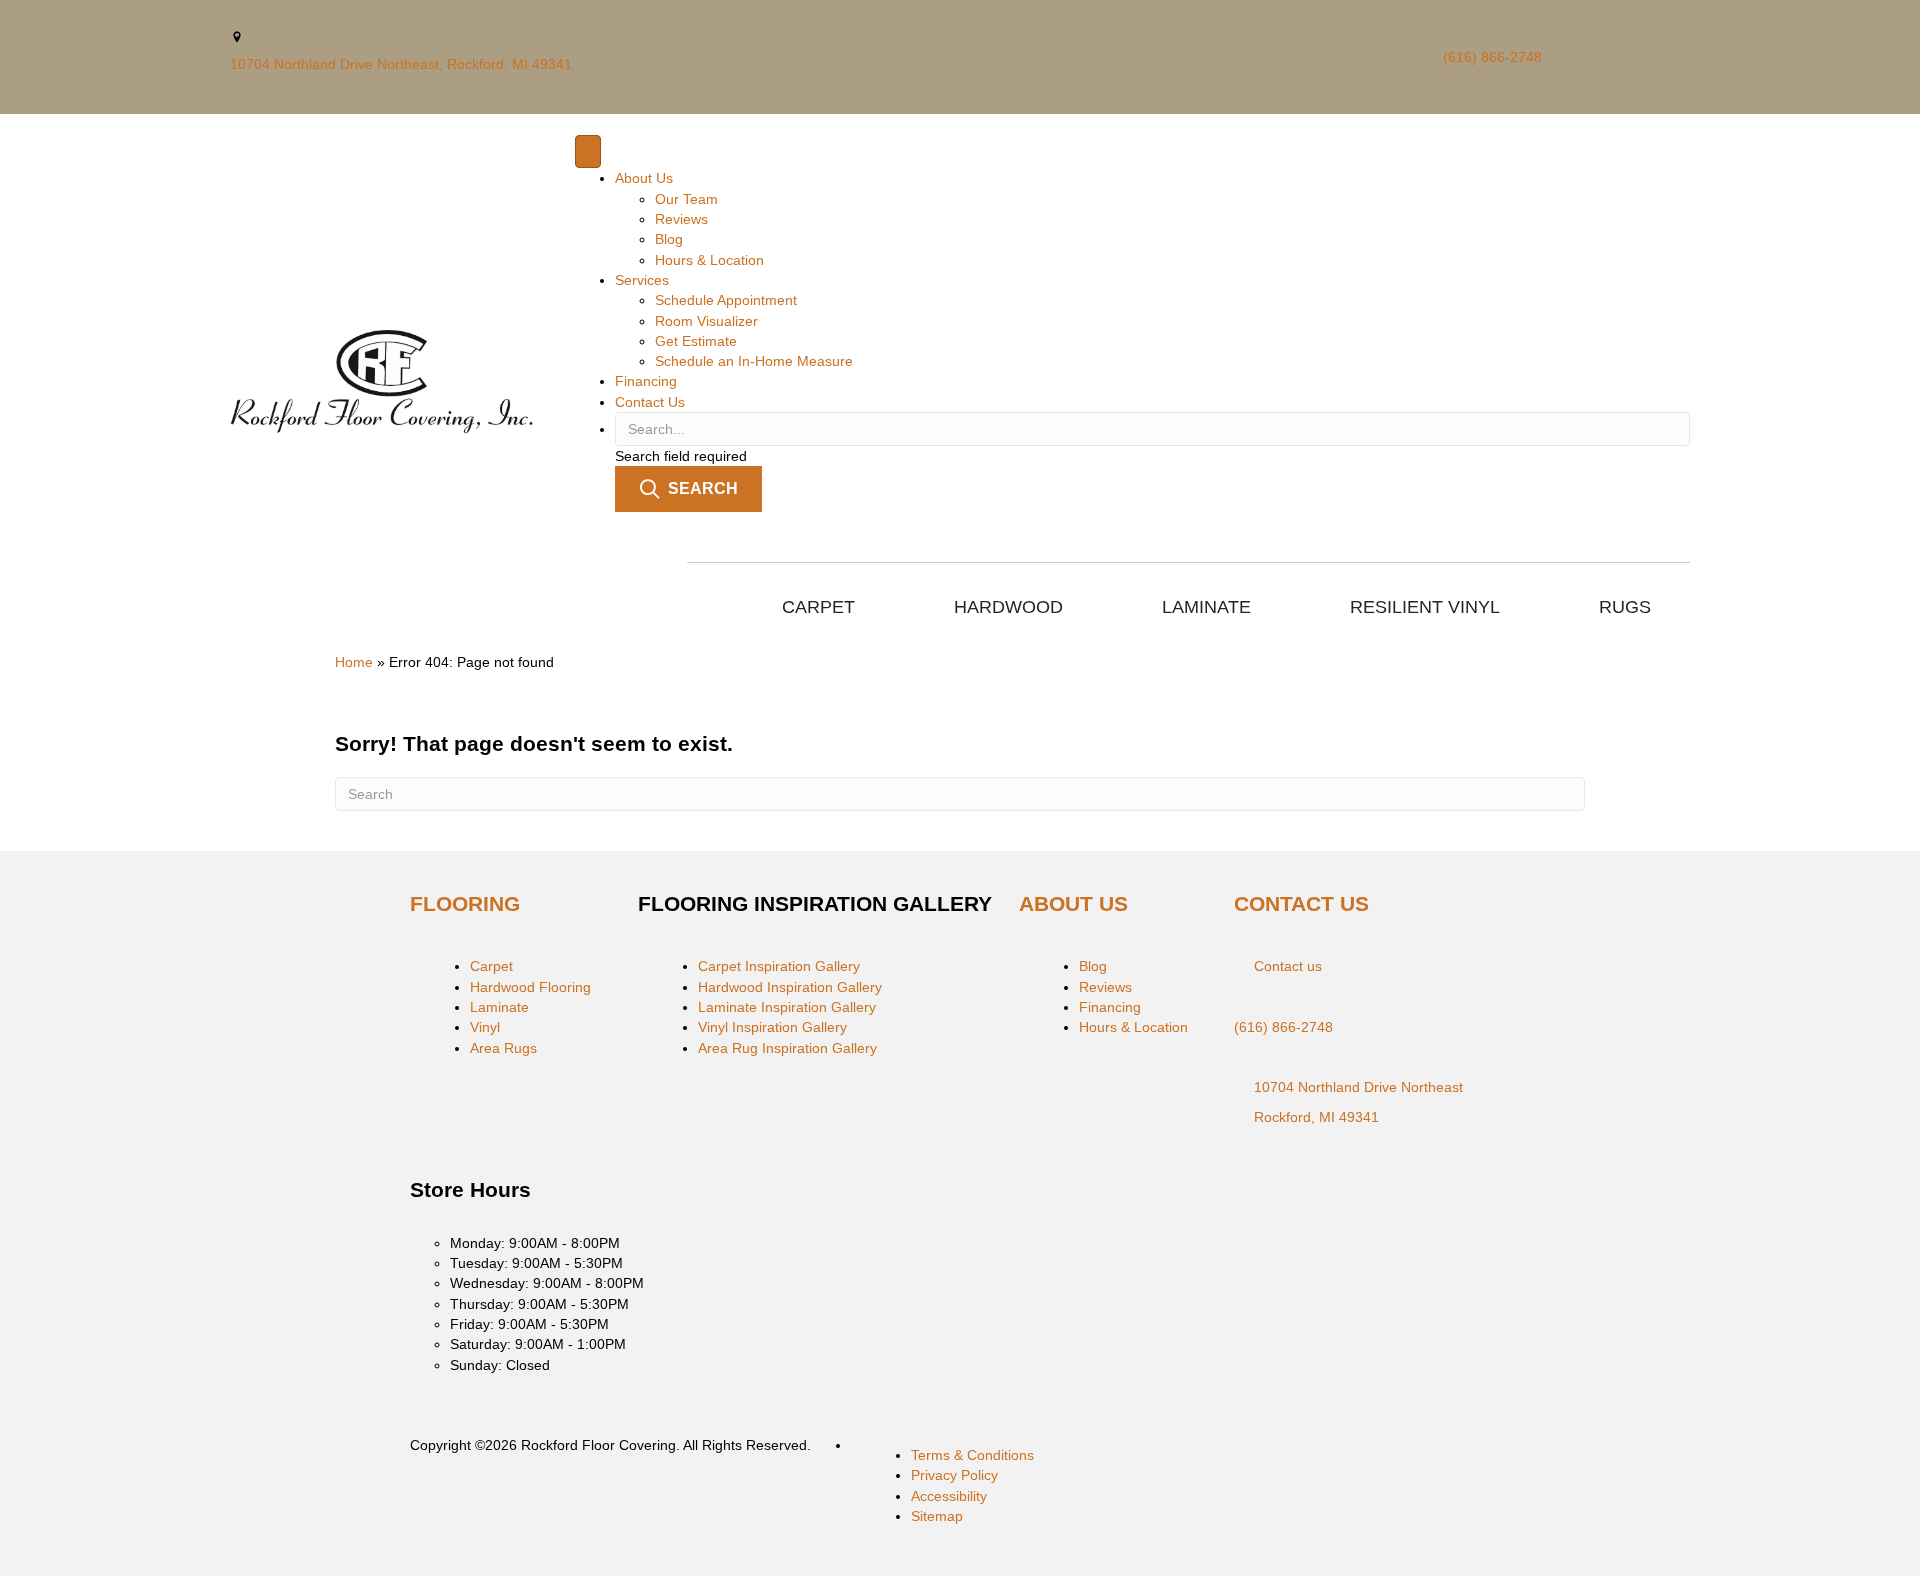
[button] (688, 488)
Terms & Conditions (972, 1455)
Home (354, 662)
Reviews (681, 219)
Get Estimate (696, 341)
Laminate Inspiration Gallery (787, 1007)
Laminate (499, 1007)
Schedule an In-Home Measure (754, 361)
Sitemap (937, 1516)
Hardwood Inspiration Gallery (790, 987)
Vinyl (485, 1027)
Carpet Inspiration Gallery (779, 966)
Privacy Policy (954, 1475)
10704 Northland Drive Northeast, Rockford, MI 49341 (401, 64)
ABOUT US (1073, 903)
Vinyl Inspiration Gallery (772, 1027)
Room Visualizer (706, 321)
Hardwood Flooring (530, 987)
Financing (646, 381)
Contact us (1288, 966)
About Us (644, 178)
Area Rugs (503, 1048)
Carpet (491, 966)
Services (642, 280)
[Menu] (588, 151)
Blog (669, 239)
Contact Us (650, 402)
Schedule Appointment (726, 300)
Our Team (686, 199)
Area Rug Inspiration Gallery (787, 1048)
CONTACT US (1301, 903)
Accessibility (949, 1496)
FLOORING (465, 903)
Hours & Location (709, 260)
